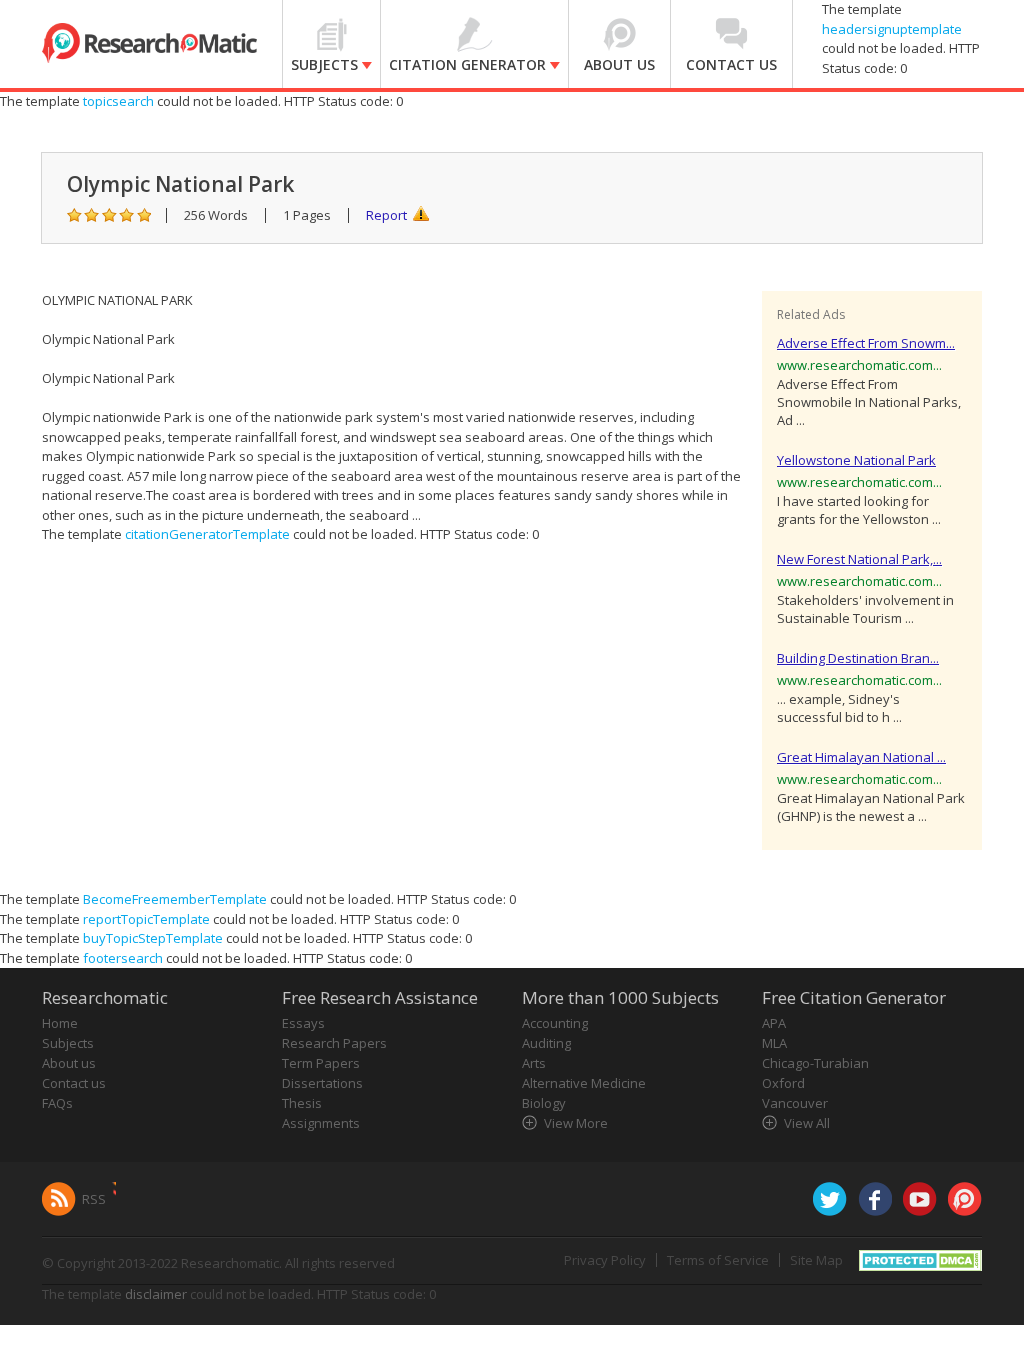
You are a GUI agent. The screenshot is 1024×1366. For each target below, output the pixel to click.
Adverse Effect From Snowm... (866, 343)
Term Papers (321, 1063)
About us (69, 1063)
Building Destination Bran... (858, 658)
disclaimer (156, 1294)
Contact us (74, 1083)
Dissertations (322, 1083)
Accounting (555, 1023)
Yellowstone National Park (856, 460)
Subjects (68, 1043)
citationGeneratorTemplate (207, 534)
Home (60, 1023)
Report (386, 215)
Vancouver (795, 1103)
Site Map (816, 1260)
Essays (303, 1023)
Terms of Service (718, 1260)
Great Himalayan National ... (861, 757)
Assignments (321, 1123)
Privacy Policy (605, 1260)
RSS (94, 1199)
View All (807, 1123)
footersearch (123, 958)
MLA (774, 1043)
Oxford (783, 1083)
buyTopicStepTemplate (153, 938)
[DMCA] (920, 1259)
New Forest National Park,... (859, 559)
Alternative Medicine (584, 1083)
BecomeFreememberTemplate (175, 899)
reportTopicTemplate (146, 919)
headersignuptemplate (892, 29)
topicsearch (118, 101)
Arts (534, 1063)
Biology (544, 1103)
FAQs (57, 1103)
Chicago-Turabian (815, 1063)
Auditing (546, 1043)
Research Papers (334, 1043)
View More (576, 1123)
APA (774, 1023)
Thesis (302, 1103)
